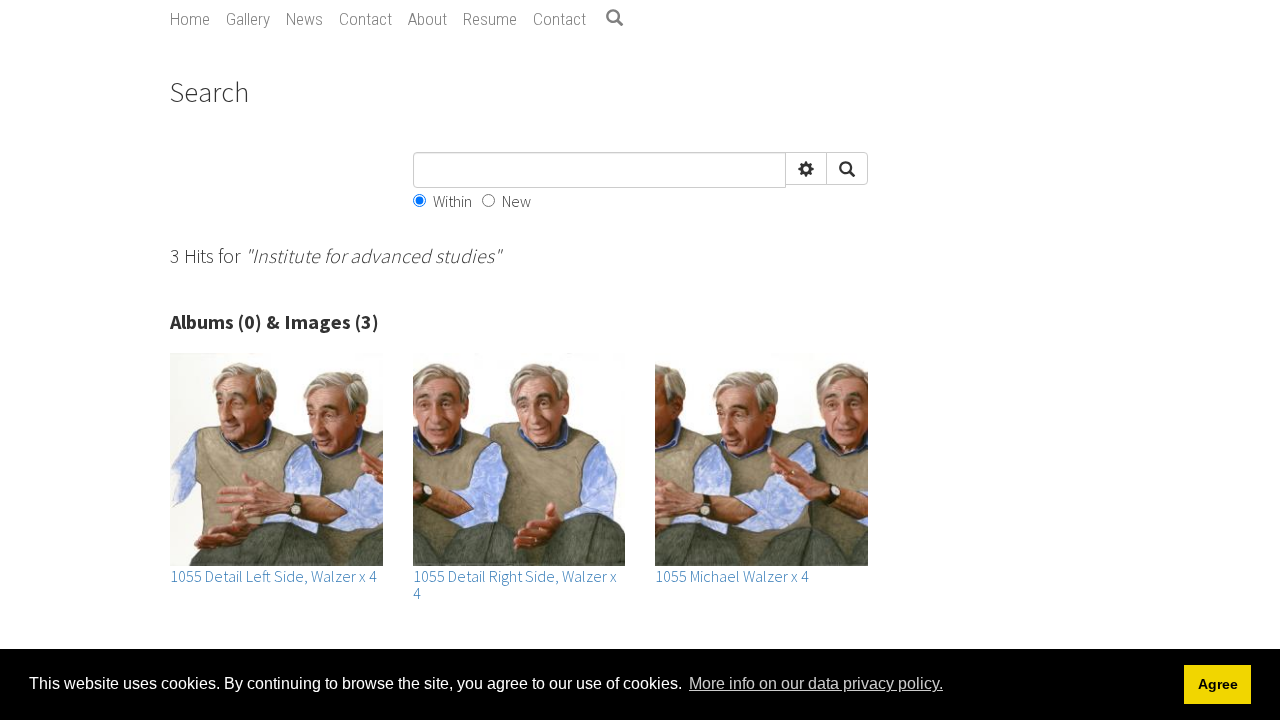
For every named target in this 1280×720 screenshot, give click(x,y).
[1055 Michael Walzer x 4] (761, 459)
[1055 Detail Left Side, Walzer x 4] (276, 459)
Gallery (248, 19)
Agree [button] (1218, 684)
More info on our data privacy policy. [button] (816, 683)
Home (190, 19)
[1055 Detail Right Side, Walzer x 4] (519, 459)
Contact (365, 19)
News (304, 19)
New (516, 201)
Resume (490, 19)
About (427, 19)
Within (452, 201)
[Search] (622, 19)
